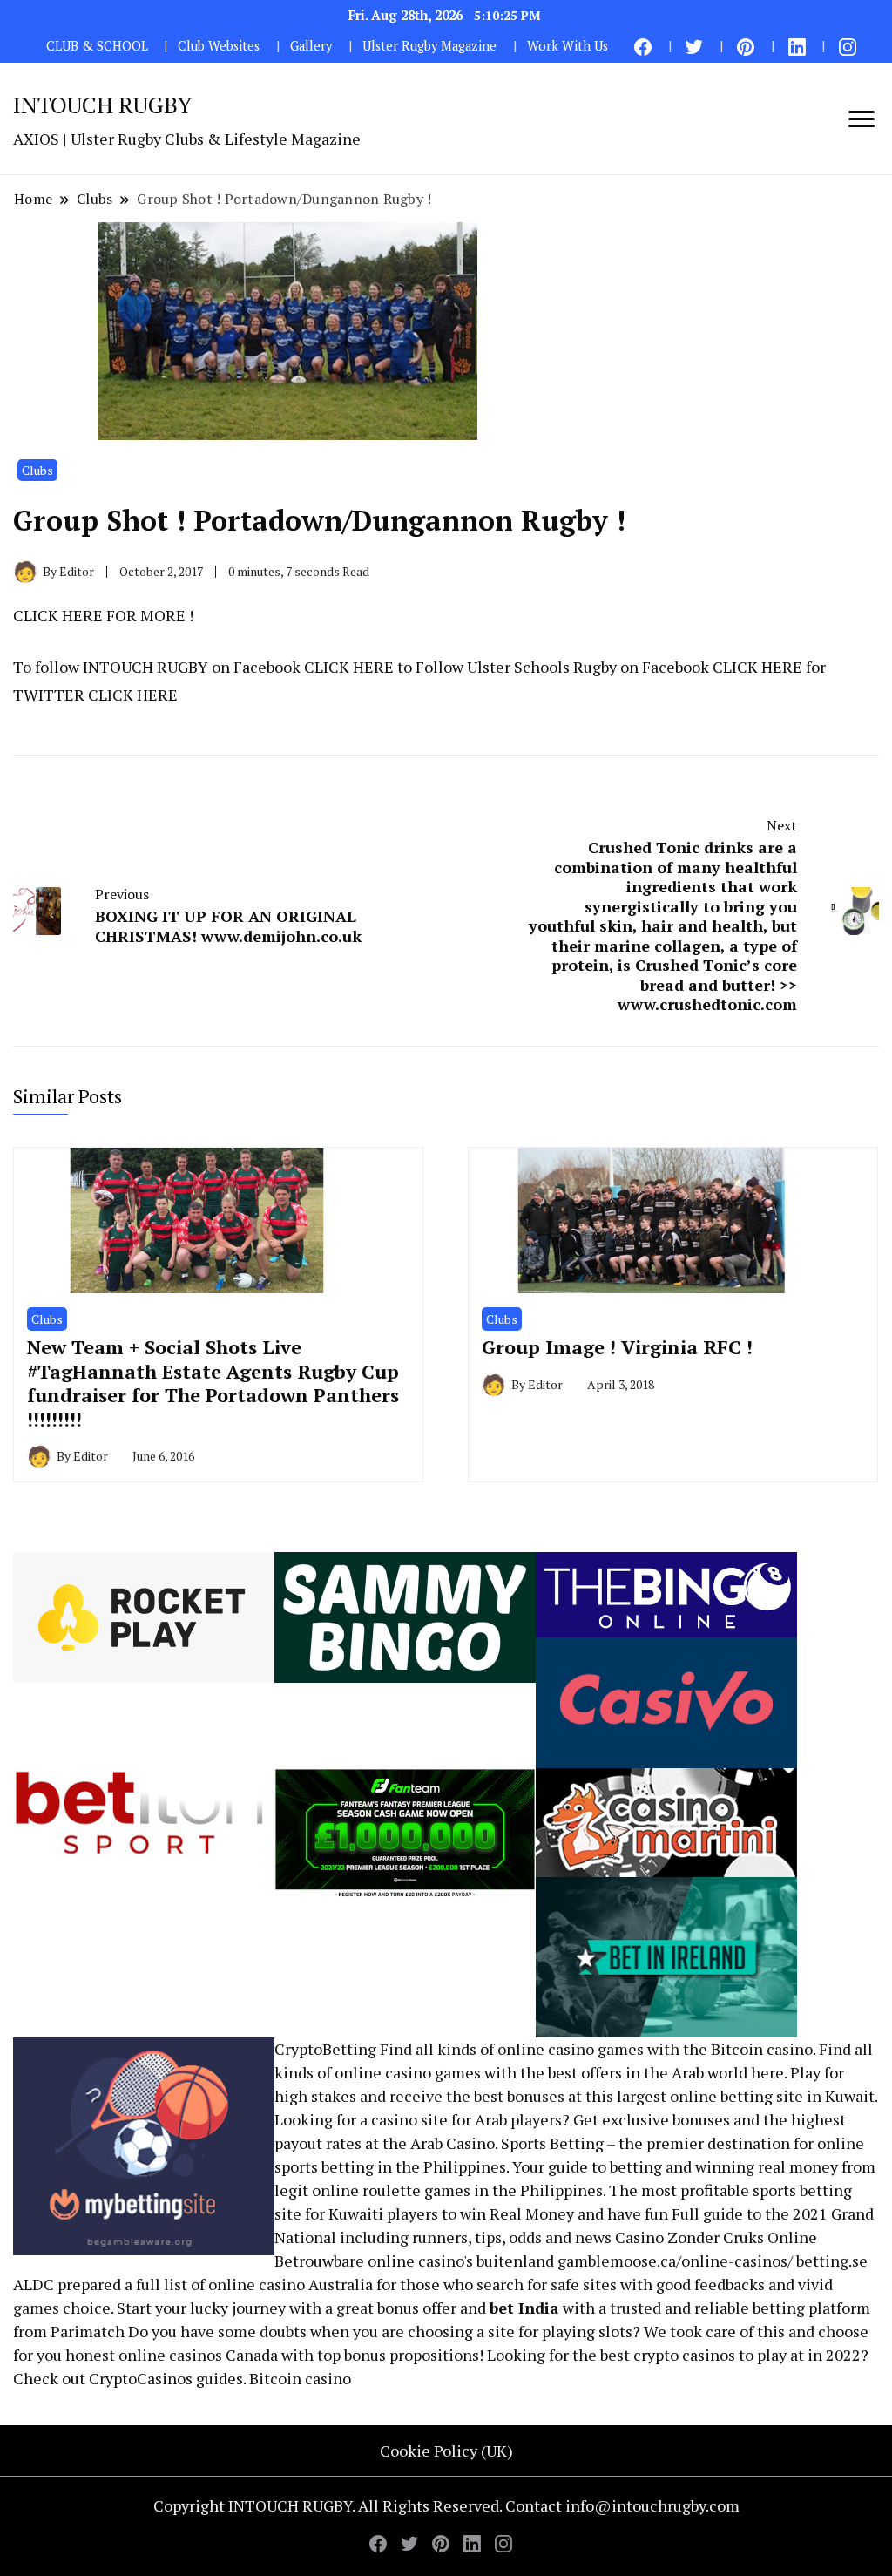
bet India (524, 2308)
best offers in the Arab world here (666, 2072)
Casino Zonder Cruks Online (716, 2237)
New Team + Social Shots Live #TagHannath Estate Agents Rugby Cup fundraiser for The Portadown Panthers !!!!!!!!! (213, 1383)
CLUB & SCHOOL (97, 46)
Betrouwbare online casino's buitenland (414, 2261)
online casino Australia (291, 2284)
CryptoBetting (325, 2049)
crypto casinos (684, 2355)
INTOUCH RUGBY (102, 105)
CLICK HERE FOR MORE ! (103, 615)
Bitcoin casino (762, 2049)
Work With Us (568, 46)
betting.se (832, 2261)
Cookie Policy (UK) (446, 2451)
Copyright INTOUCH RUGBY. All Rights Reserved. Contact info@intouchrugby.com (446, 2505)
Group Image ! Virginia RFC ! (617, 1347)
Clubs (37, 470)
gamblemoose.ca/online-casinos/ (675, 2261)
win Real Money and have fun (564, 2213)
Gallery (311, 46)
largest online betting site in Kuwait (746, 2096)
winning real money (767, 2166)
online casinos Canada (198, 2355)
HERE (373, 667)
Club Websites (219, 46)
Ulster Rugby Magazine (429, 46)
